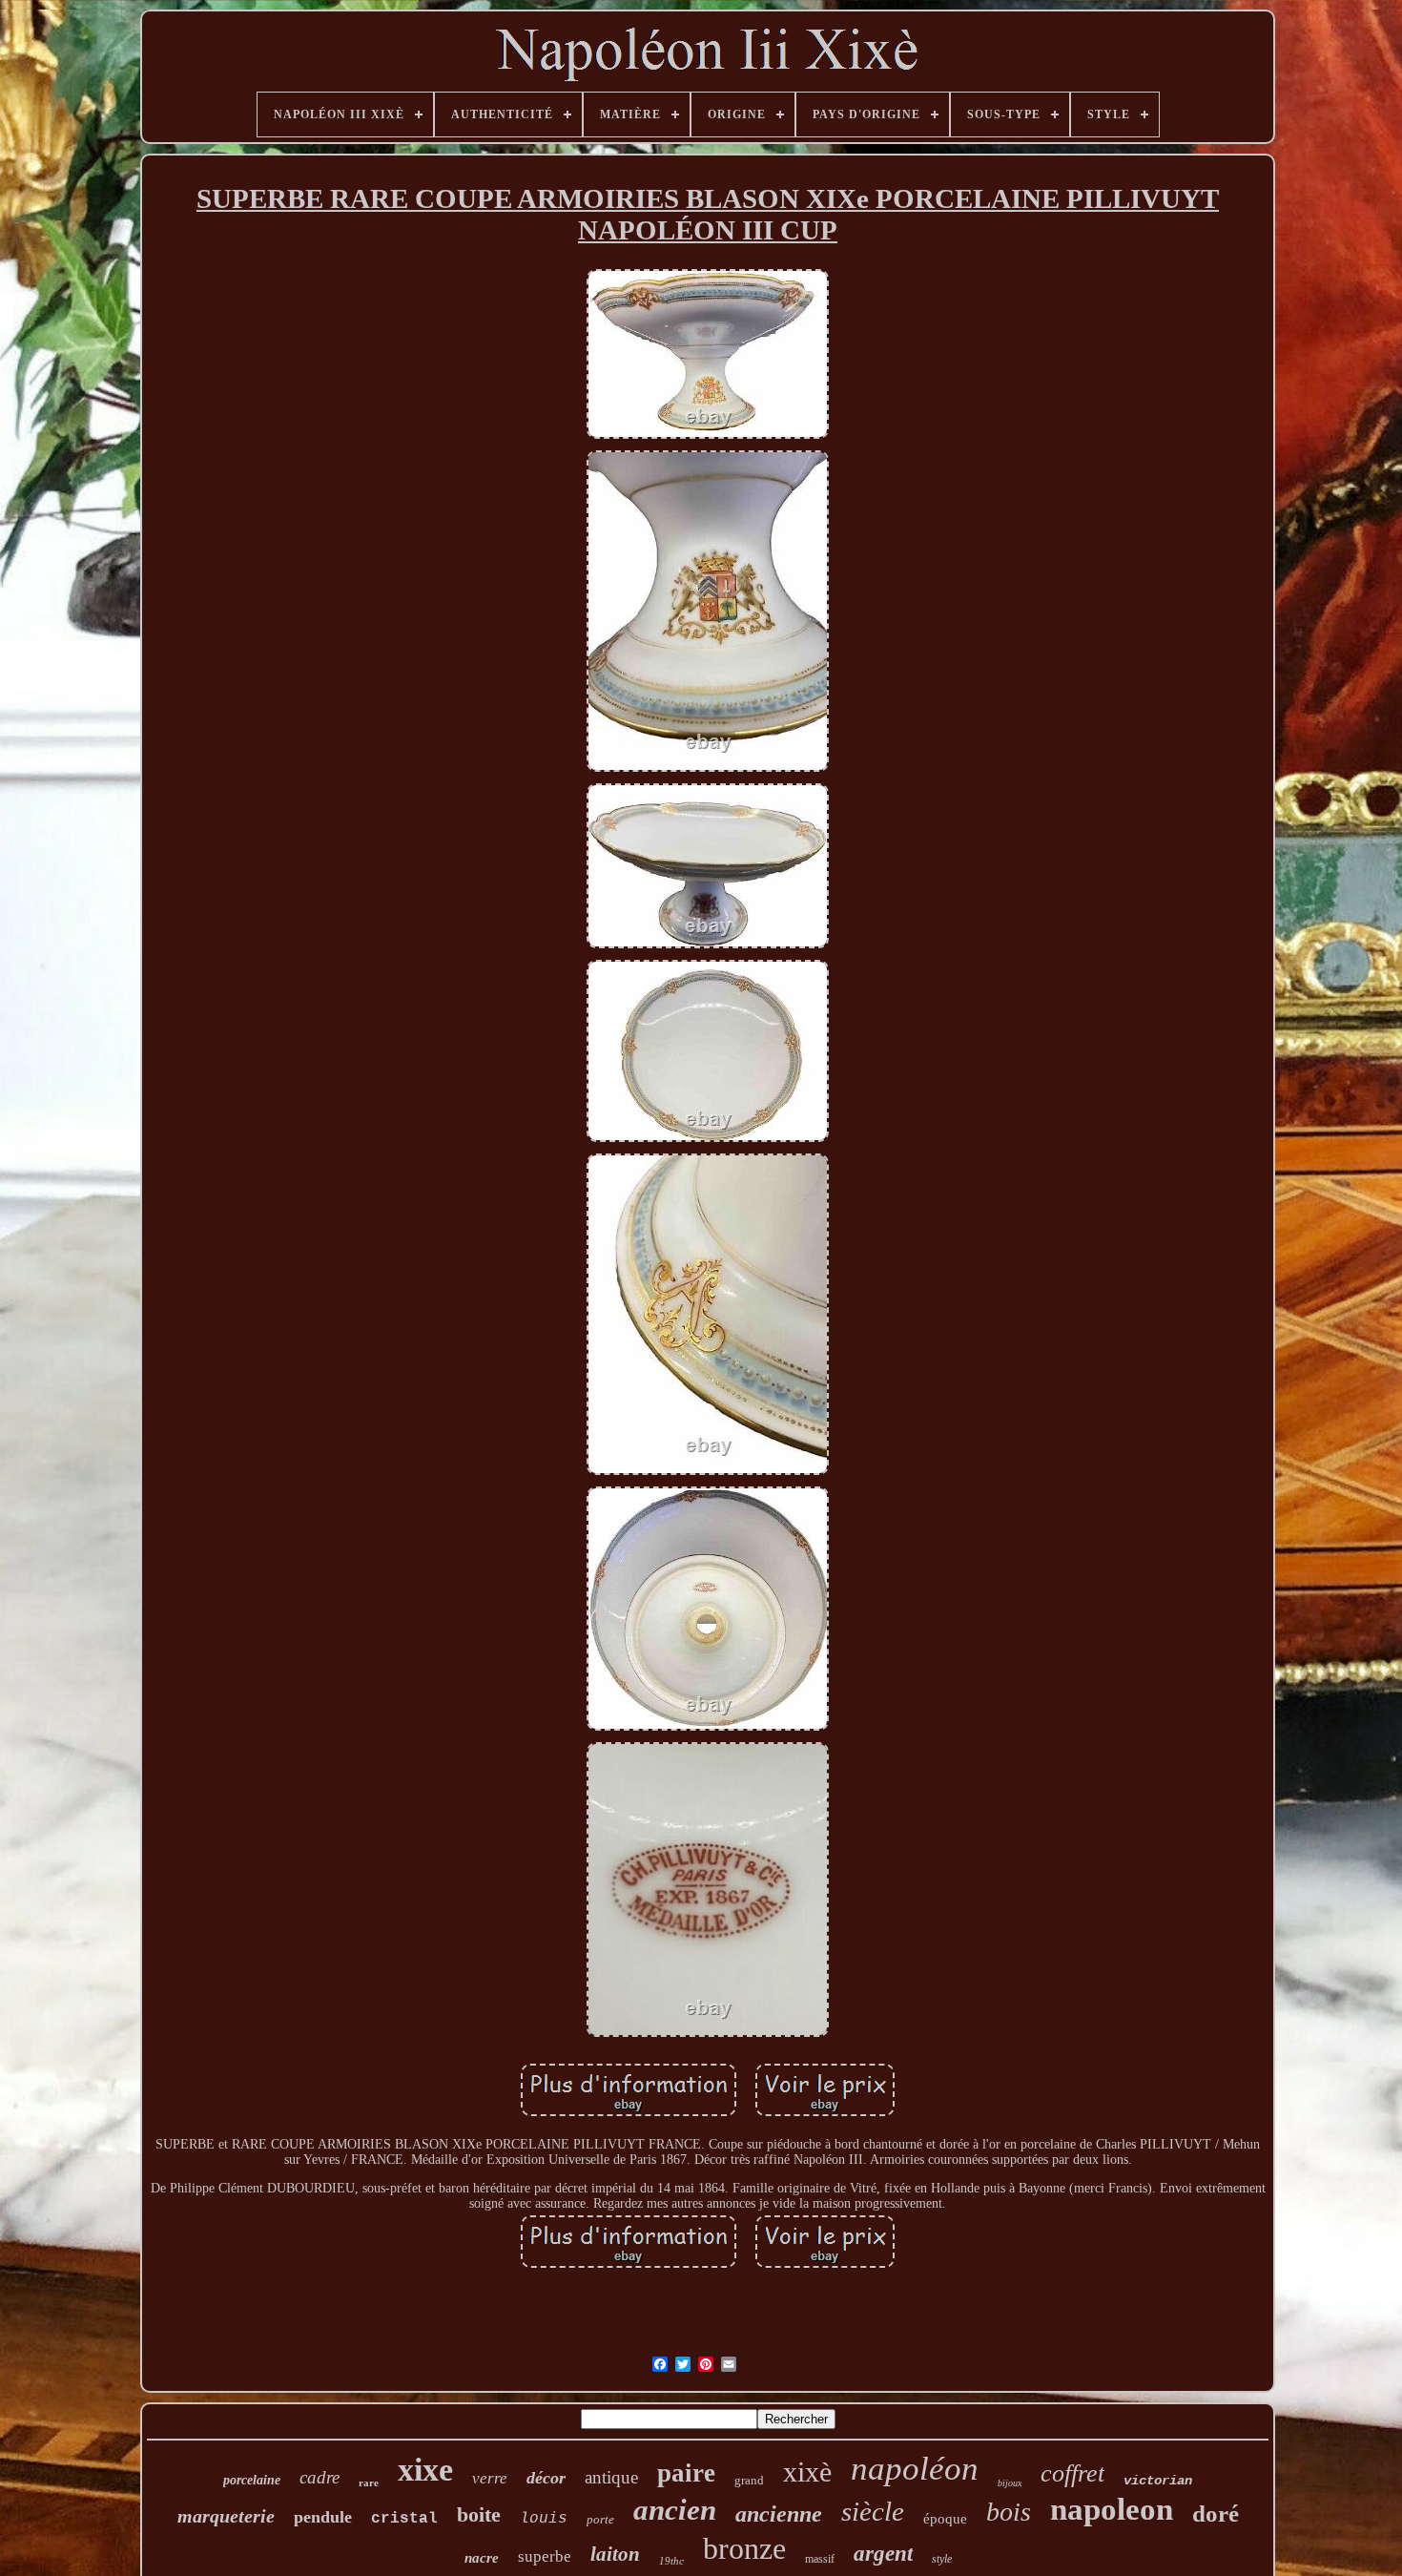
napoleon (1112, 2509)
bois (1009, 2512)
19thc (671, 2561)
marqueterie (226, 2516)
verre (490, 2478)
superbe (545, 2556)
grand (749, 2480)
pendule (323, 2517)
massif (820, 2559)
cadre (320, 2477)
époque (945, 2519)
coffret (1072, 2473)
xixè (807, 2472)
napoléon (915, 2469)
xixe (425, 2470)
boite (479, 2514)
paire (686, 2473)
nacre (482, 2558)
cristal (404, 2519)
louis (544, 2519)
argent (883, 2554)
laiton (615, 2554)
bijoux (1010, 2483)
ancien (675, 2510)
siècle (873, 2511)
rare (369, 2483)
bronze (744, 2548)
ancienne (779, 2514)
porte (600, 2519)
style (942, 2559)
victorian (1158, 2481)
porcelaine (252, 2480)
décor (546, 2478)
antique (611, 2477)
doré (1216, 2514)
